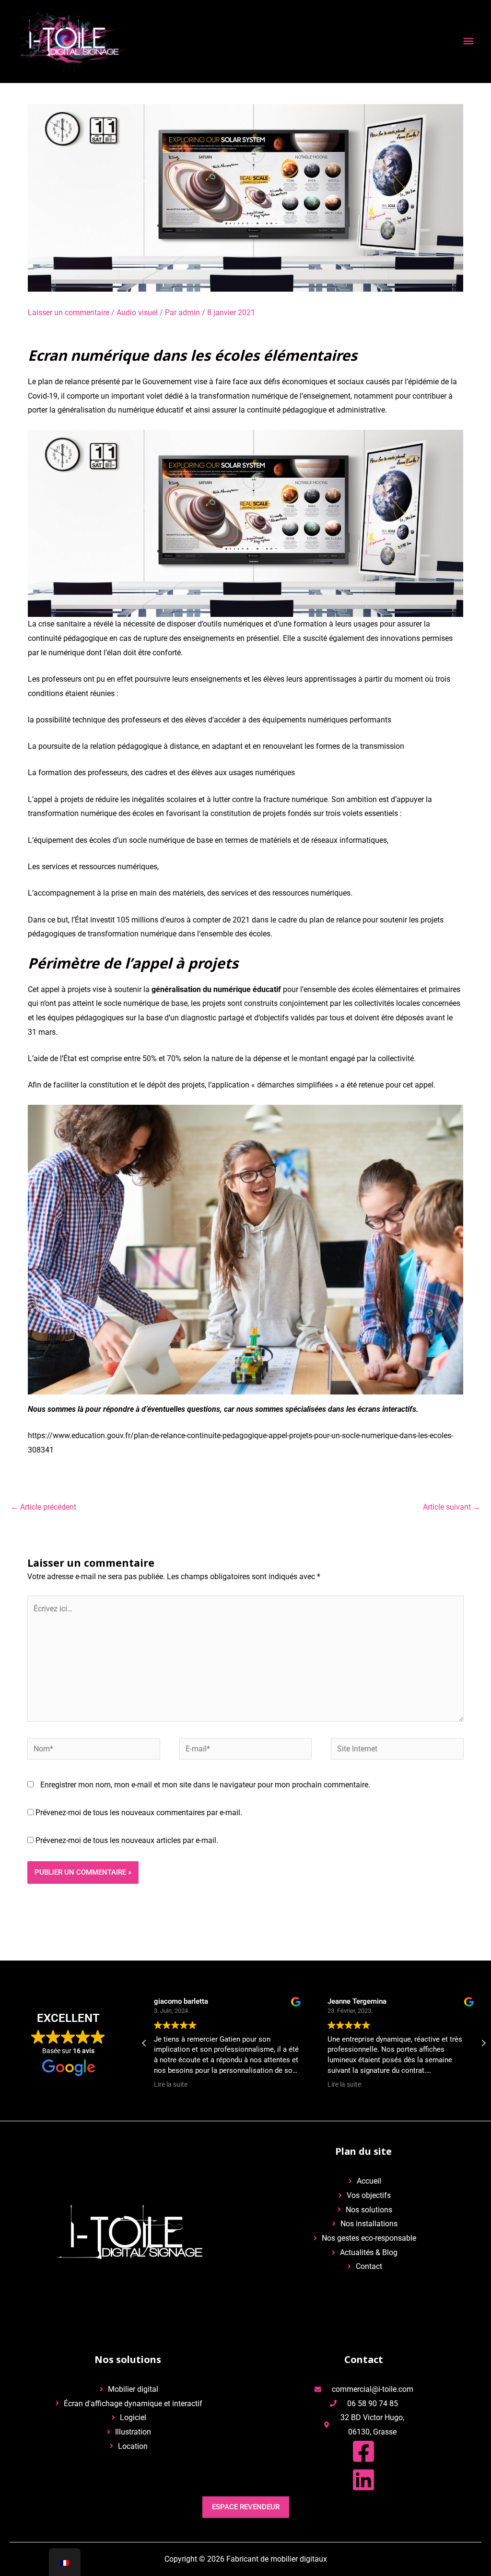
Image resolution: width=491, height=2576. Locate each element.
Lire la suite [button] (171, 2084)
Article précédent (43, 1507)
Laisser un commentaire (69, 313)
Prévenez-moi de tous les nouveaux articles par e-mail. (127, 1840)
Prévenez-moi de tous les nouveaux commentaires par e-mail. (139, 1813)
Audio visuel (137, 313)
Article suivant (452, 1507)
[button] (483, 2043)
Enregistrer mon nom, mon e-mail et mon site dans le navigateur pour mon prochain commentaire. (205, 1785)
